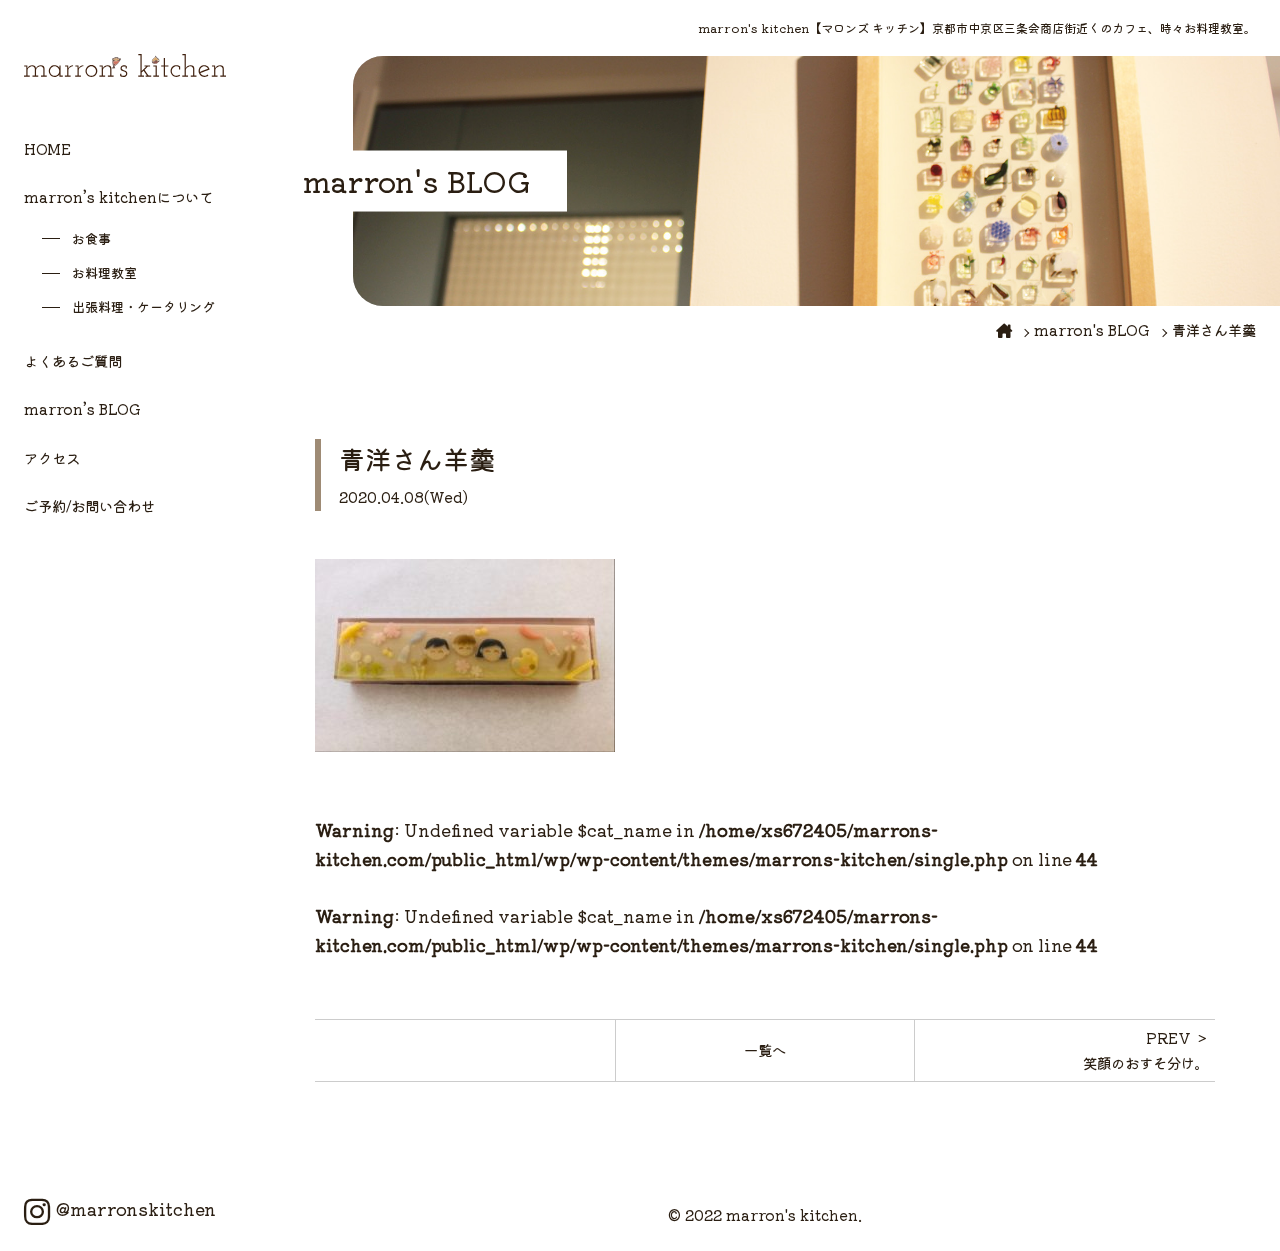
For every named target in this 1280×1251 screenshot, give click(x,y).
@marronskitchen (136, 1209)
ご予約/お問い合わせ (89, 505)
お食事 (91, 238)
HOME (47, 148)
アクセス (52, 457)
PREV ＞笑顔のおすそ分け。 (1146, 1049)
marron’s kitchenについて (118, 196)
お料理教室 (104, 272)
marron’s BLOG (82, 408)
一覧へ (765, 1049)
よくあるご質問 (73, 360)
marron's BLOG (1092, 329)
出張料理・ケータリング (143, 306)
